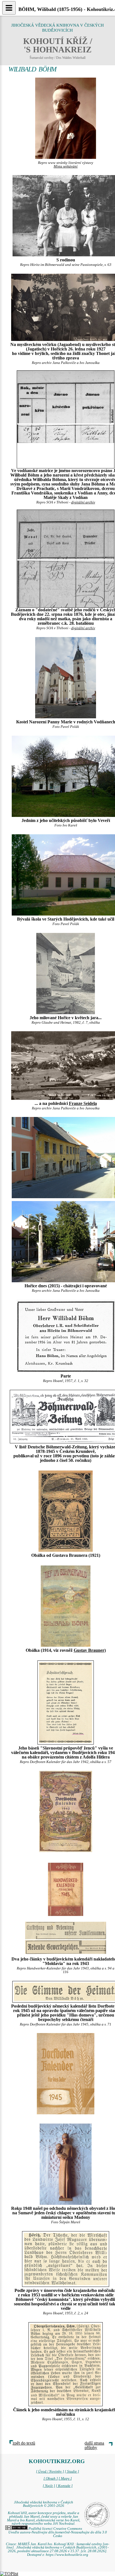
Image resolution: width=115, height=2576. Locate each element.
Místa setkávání (66, 166)
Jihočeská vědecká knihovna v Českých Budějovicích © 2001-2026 (44, 2504)
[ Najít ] (49, 2486)
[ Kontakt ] (64, 2486)
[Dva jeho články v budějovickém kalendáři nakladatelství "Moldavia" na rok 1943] (66, 1889)
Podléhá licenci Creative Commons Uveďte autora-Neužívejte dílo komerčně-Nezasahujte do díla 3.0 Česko (58, 2532)
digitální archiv (83, 502)
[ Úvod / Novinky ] (50, 2472)
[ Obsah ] (51, 2479)
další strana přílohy (94, 2445)
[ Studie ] (72, 2472)
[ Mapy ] (65, 2479)
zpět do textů (24, 2443)
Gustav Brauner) (90, 1650)
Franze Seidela (83, 1103)
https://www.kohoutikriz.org (67, 2555)
